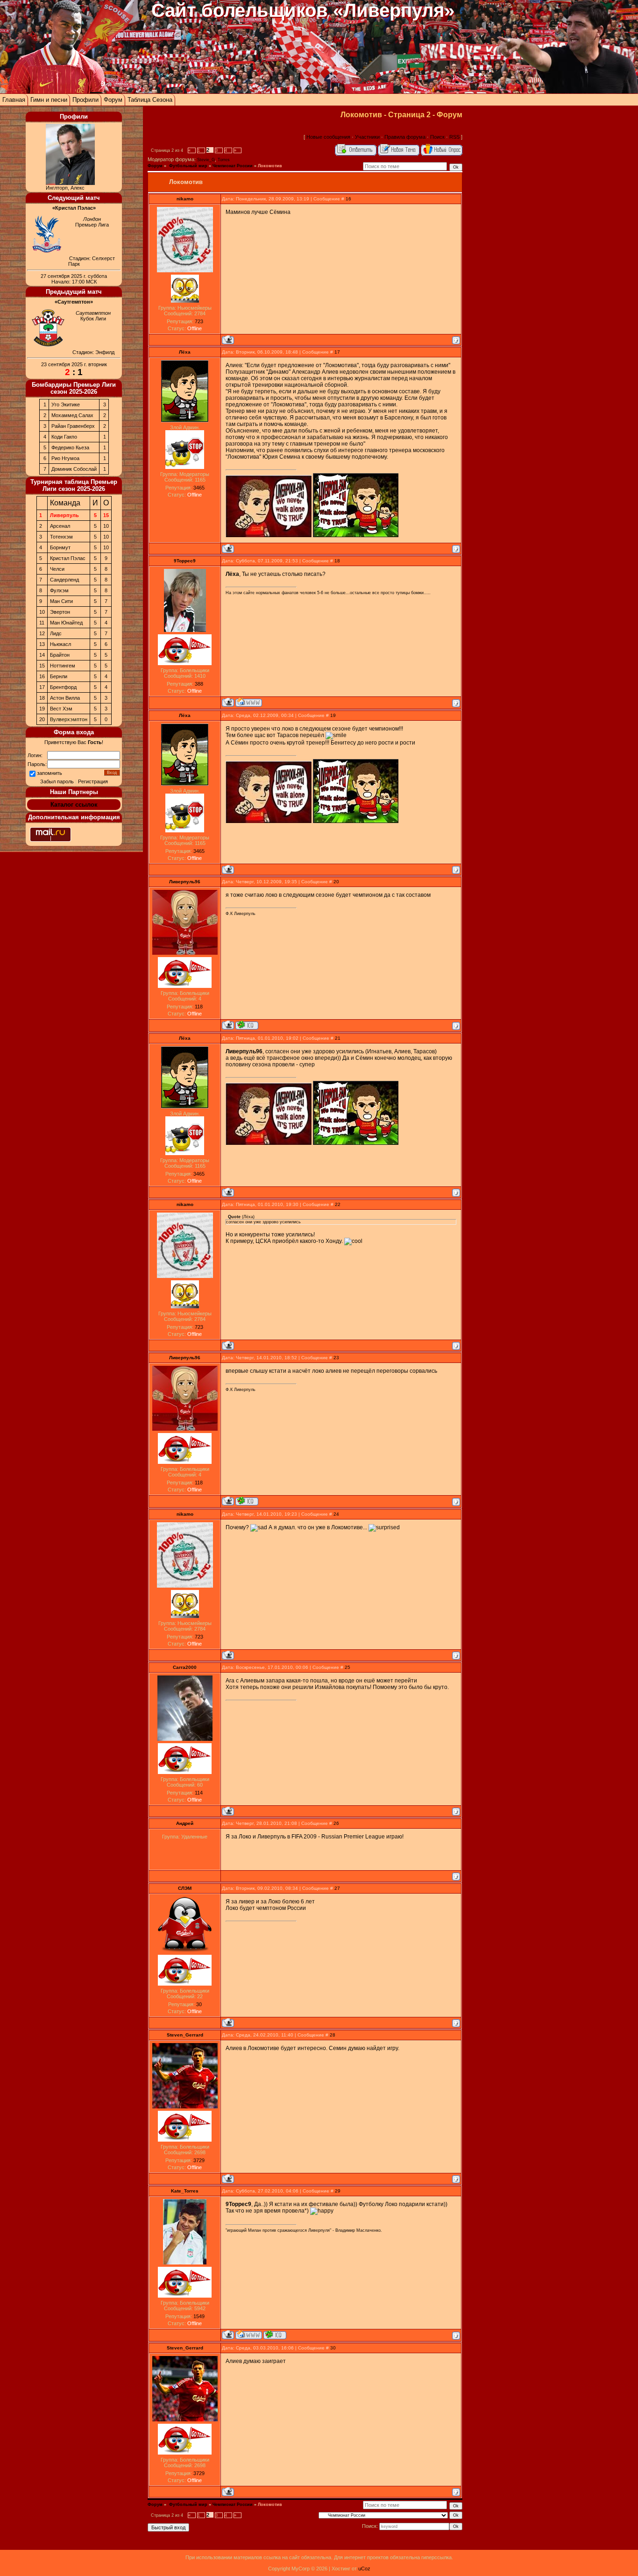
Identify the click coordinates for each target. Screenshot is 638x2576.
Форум (113, 100)
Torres (224, 160)
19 (333, 715)
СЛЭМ (185, 1888)
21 (338, 1038)
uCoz (364, 2569)
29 (338, 2191)
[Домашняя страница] (249, 702)
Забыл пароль (57, 781)
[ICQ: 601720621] (275, 2335)
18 (337, 561)
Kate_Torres (185, 2191)
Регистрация (93, 781)
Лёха (185, 352)
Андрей (185, 1823)
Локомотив (270, 166)
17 (337, 352)
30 (333, 2348)
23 (336, 1358)
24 (336, 1514)
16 (348, 199)
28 (333, 2035)
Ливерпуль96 (185, 882)
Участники (367, 137)
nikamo (185, 199)
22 (338, 1204)
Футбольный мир (188, 166)
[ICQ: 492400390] (247, 1025)
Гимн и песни (49, 100)
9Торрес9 (185, 561)
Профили (85, 100)
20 (336, 882)
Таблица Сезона (150, 100)
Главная (14, 100)
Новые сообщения (328, 137)
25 (347, 1667)
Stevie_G (206, 160)
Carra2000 (185, 1667)
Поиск (437, 137)
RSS (454, 137)
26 (336, 1823)
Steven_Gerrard (185, 2035)
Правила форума (405, 137)
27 (337, 1888)
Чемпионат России (233, 166)
